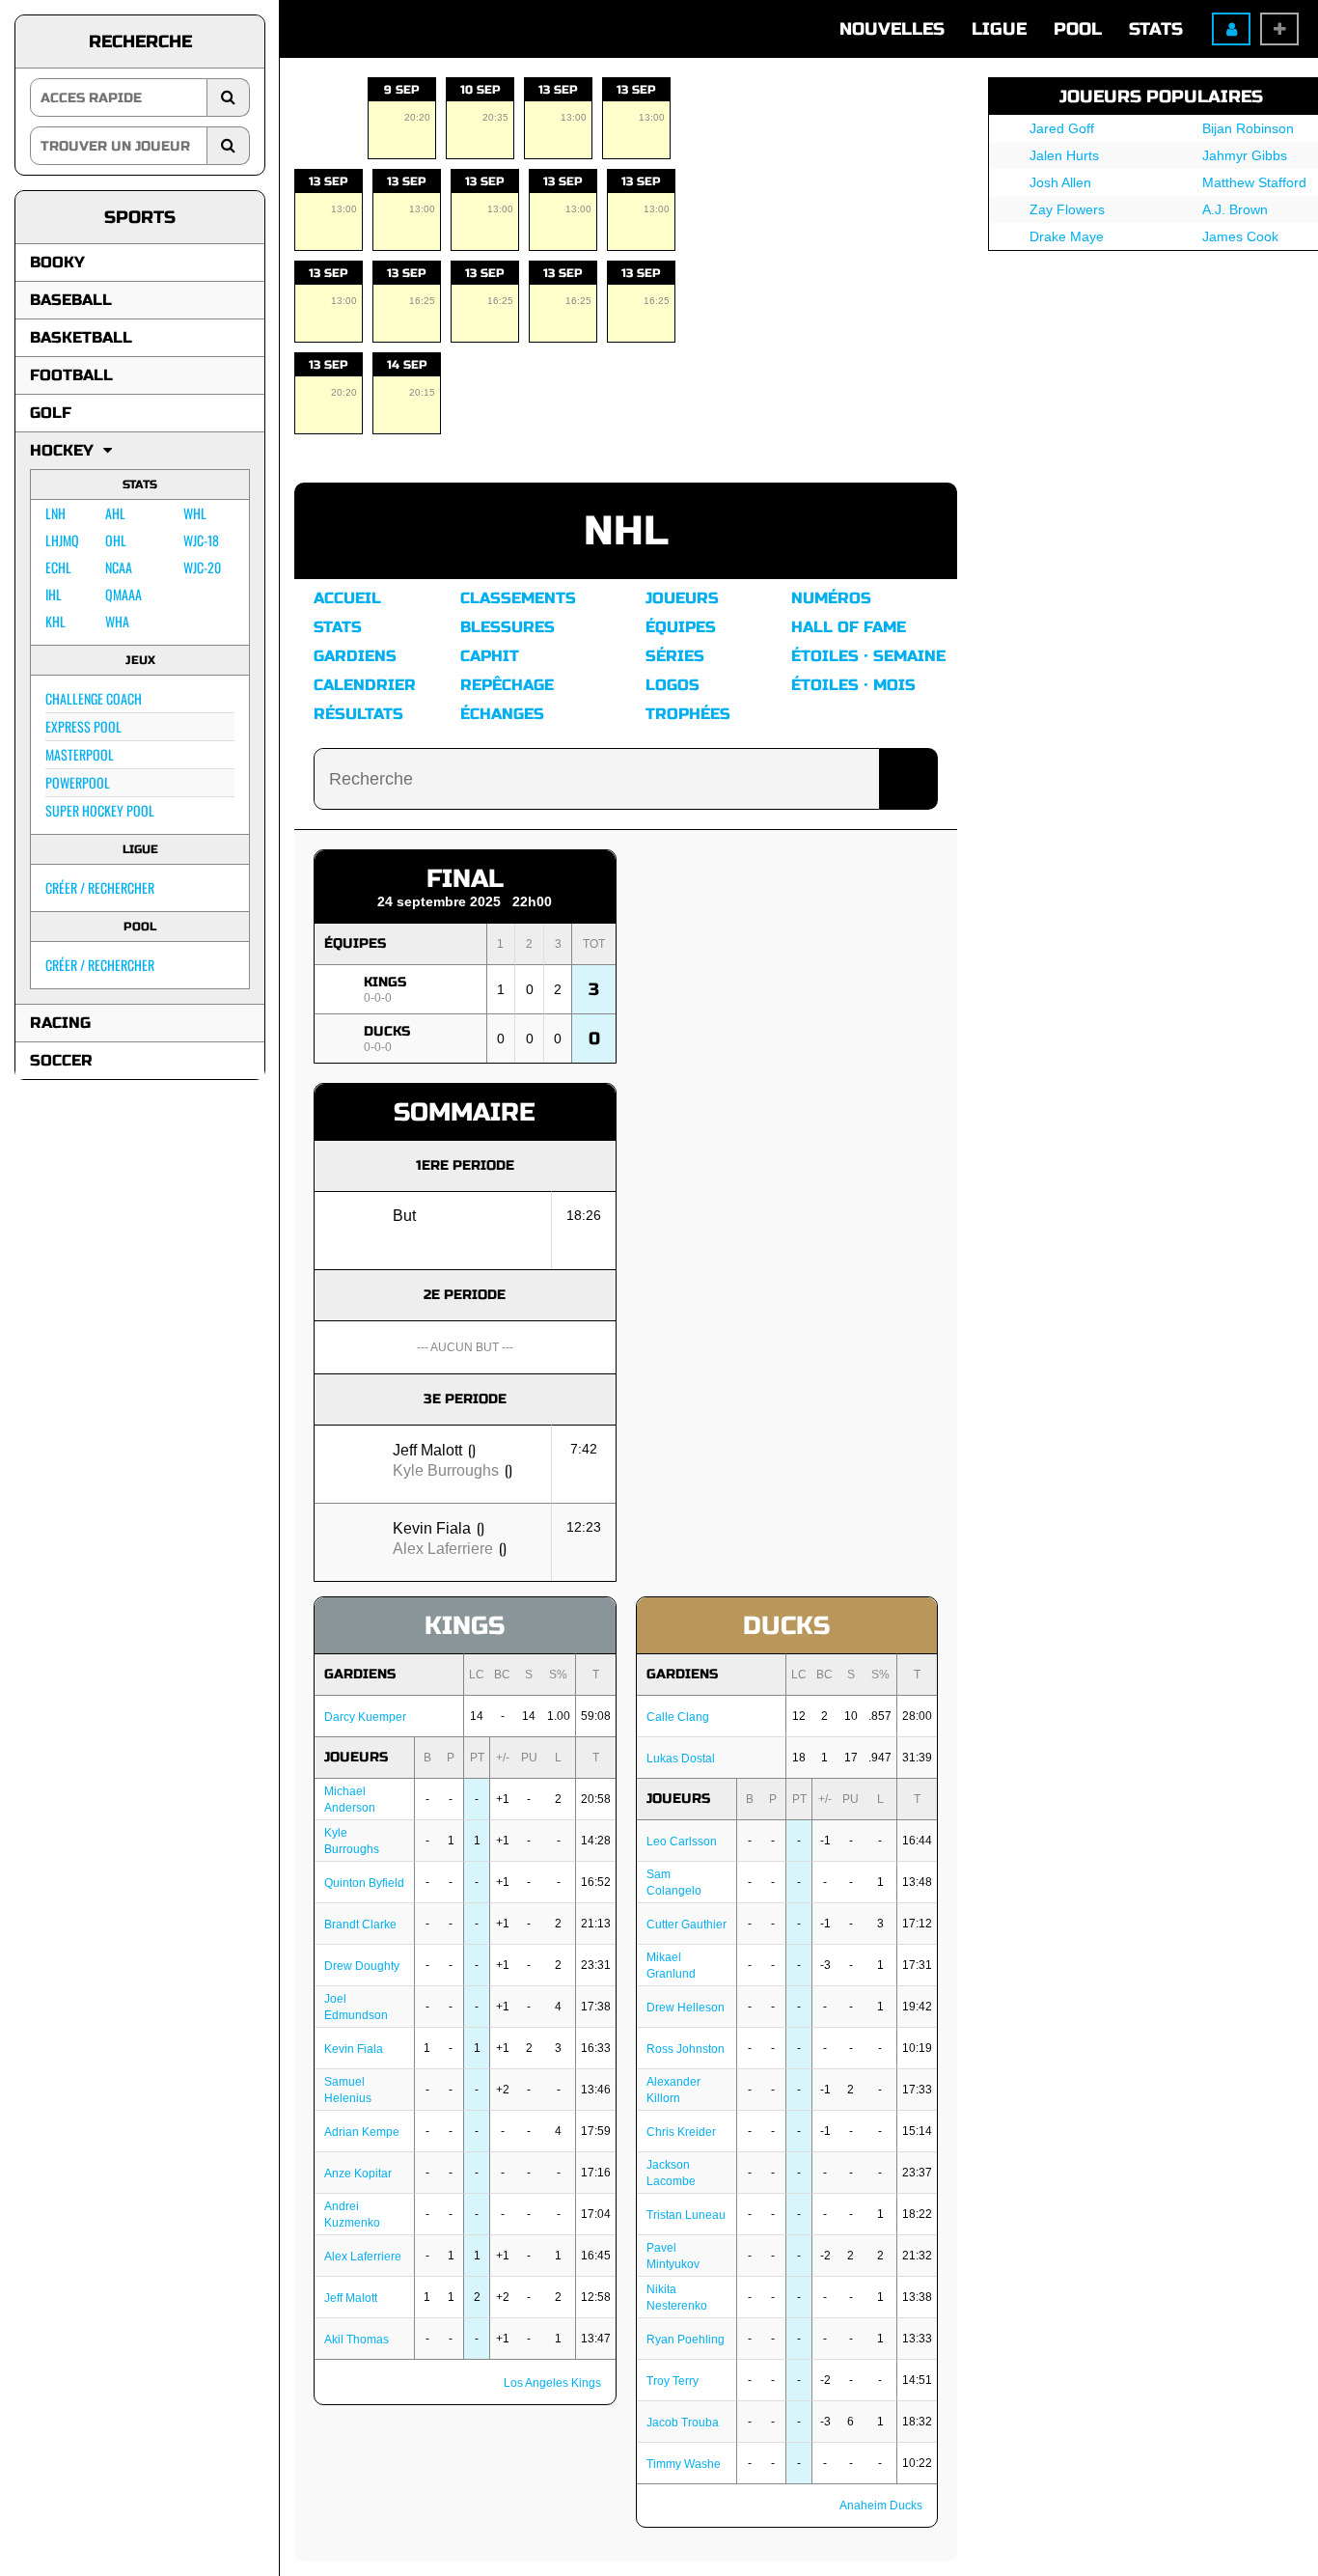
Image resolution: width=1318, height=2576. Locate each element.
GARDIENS (360, 1674)
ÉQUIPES (355, 943)
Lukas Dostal (681, 1759)
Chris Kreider (681, 2132)
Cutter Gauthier (686, 1925)
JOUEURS (356, 1757)
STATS (1156, 29)
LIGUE (999, 29)
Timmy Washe (684, 2464)
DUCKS (387, 1031)
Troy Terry (673, 2381)
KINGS (385, 982)
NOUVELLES (892, 29)
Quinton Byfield (364, 1883)
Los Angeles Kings (552, 2383)
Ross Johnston (686, 2049)
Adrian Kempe (362, 2132)
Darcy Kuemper (365, 1717)
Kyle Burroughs (446, 1470)
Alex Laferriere (443, 1549)
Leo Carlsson (682, 1842)
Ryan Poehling (686, 2340)
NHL (626, 531)
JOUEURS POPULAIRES (1161, 97)
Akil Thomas (357, 2340)
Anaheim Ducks (881, 2506)
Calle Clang (678, 1717)
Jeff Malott (427, 1450)
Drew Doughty (362, 1966)
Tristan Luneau (686, 2215)
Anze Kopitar (358, 2174)
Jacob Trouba (683, 2423)
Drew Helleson (686, 2008)
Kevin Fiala (432, 1528)
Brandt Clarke (360, 1925)
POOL (1078, 29)
